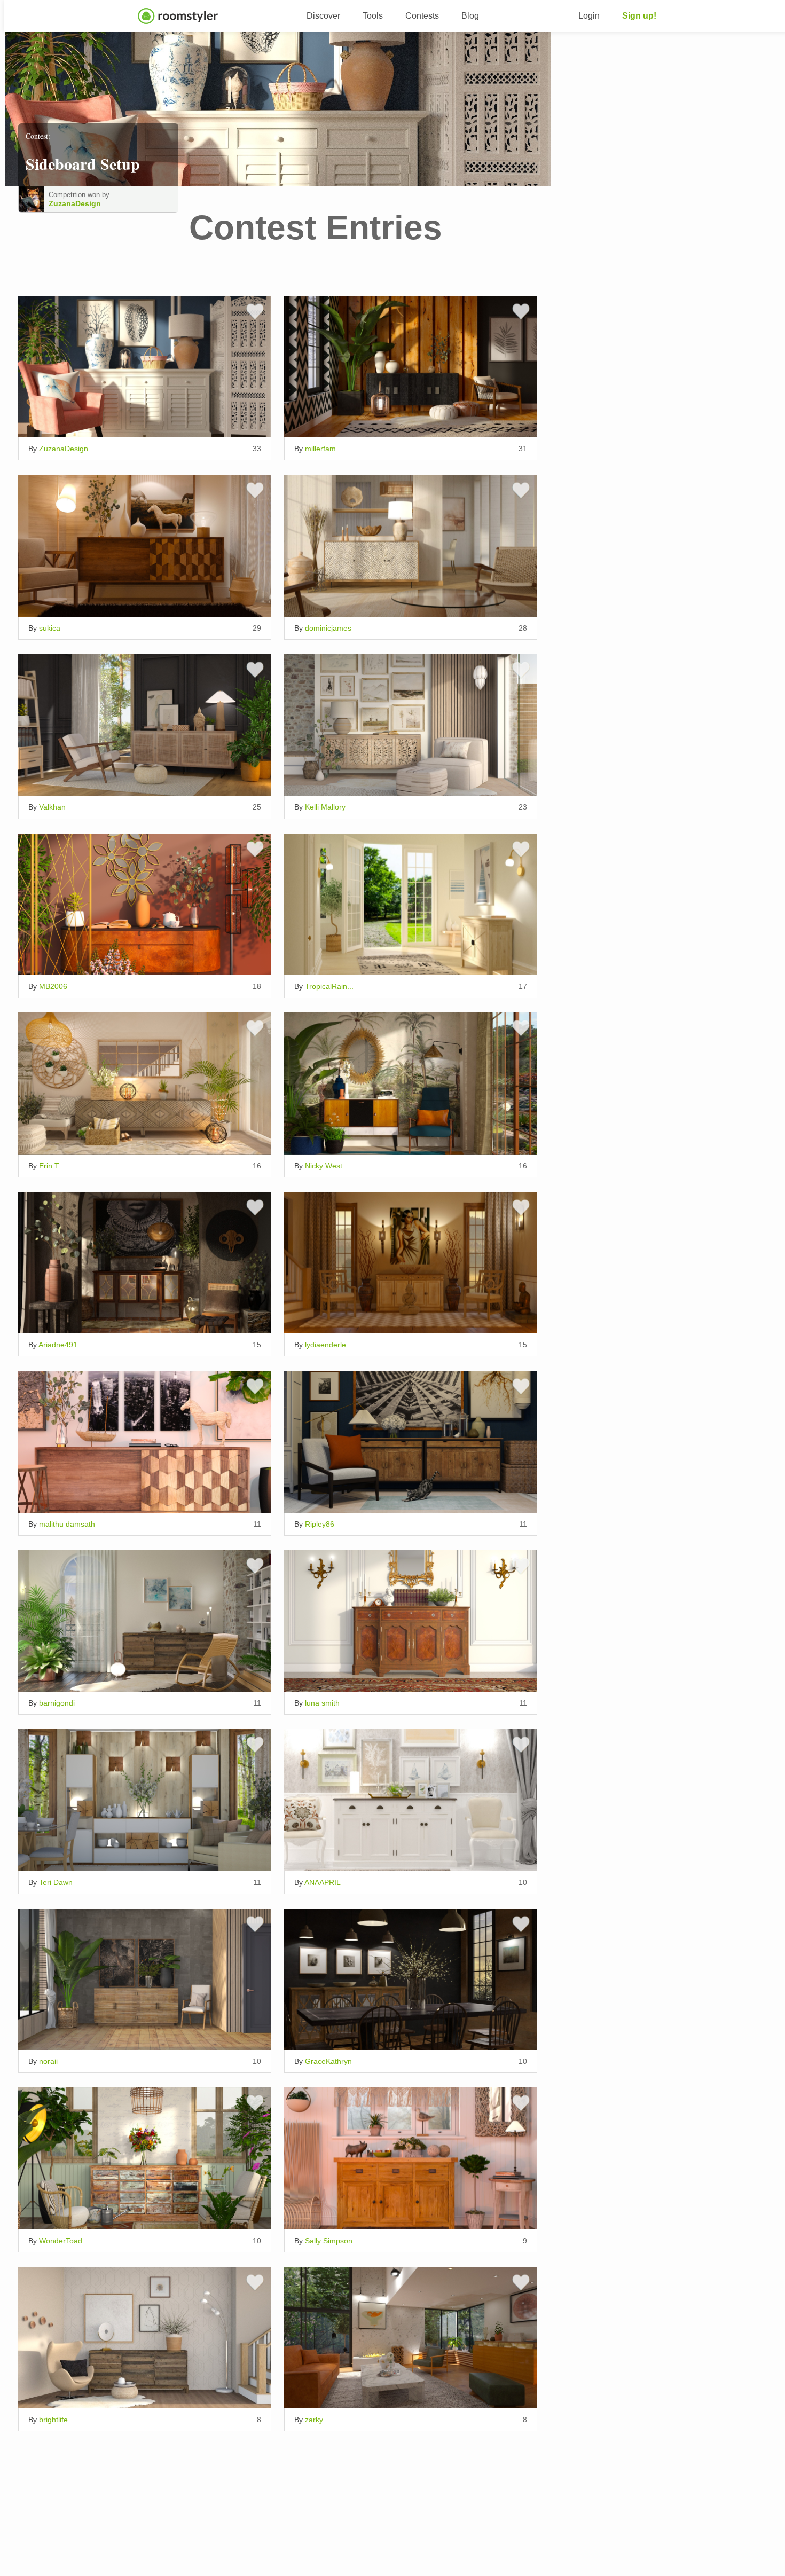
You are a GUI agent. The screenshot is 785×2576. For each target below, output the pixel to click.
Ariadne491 (58, 1345)
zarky (314, 2420)
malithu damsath (67, 1524)
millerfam (320, 449)
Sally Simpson (329, 2241)
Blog (470, 16)
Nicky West (324, 1166)
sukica (50, 628)
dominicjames (328, 628)
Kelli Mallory (325, 807)
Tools (373, 16)
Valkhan (52, 807)
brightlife (53, 2420)
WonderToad (61, 2241)
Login (589, 16)
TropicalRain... (329, 986)
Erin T (49, 1166)
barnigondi (57, 1703)
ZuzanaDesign (75, 203)
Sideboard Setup (83, 163)
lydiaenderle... (329, 1345)
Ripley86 (320, 1524)
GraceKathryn (328, 2061)
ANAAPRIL (323, 1882)
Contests (422, 16)
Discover (323, 16)
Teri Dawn (56, 1882)
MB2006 (53, 986)
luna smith (322, 1703)
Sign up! (639, 16)
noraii (48, 2061)
